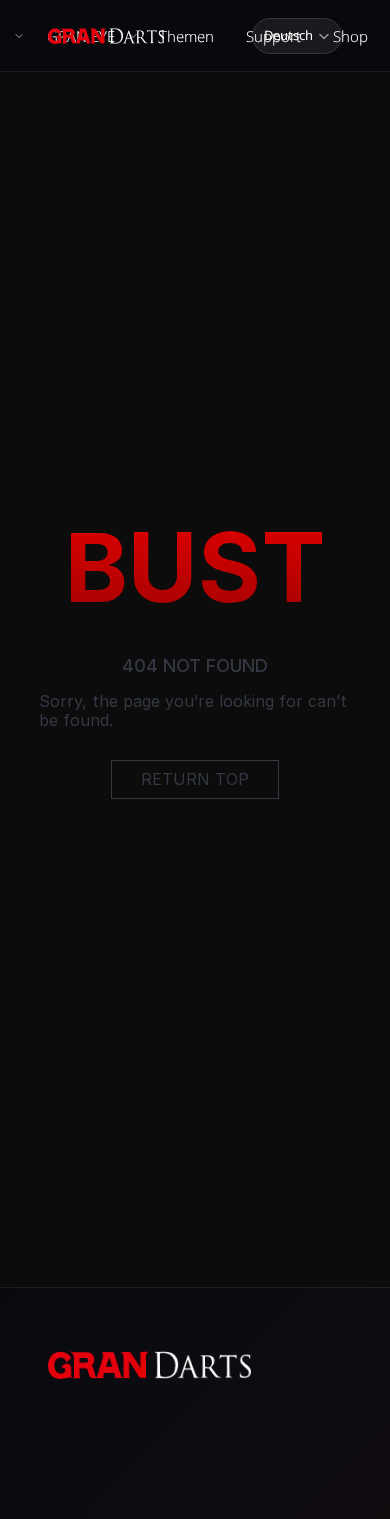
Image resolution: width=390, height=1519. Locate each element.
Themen (186, 36)
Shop (350, 36)
